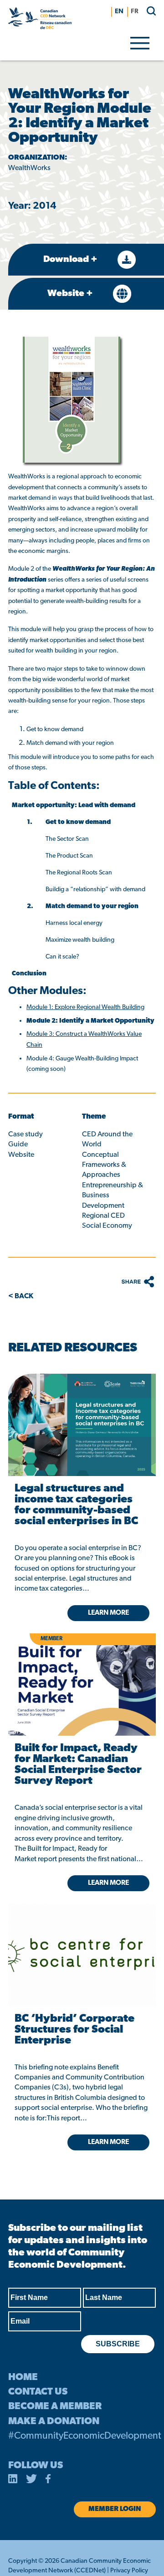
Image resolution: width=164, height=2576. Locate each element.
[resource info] (82, 1941)
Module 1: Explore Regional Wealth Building (85, 1007)
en (119, 12)
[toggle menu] (140, 42)
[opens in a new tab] (82, 1425)
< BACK (21, 1296)
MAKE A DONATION (54, 2422)
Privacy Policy (129, 2571)
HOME (23, 2378)
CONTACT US (38, 2392)
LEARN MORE (108, 2142)
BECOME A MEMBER (55, 2407)
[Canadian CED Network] (40, 20)
